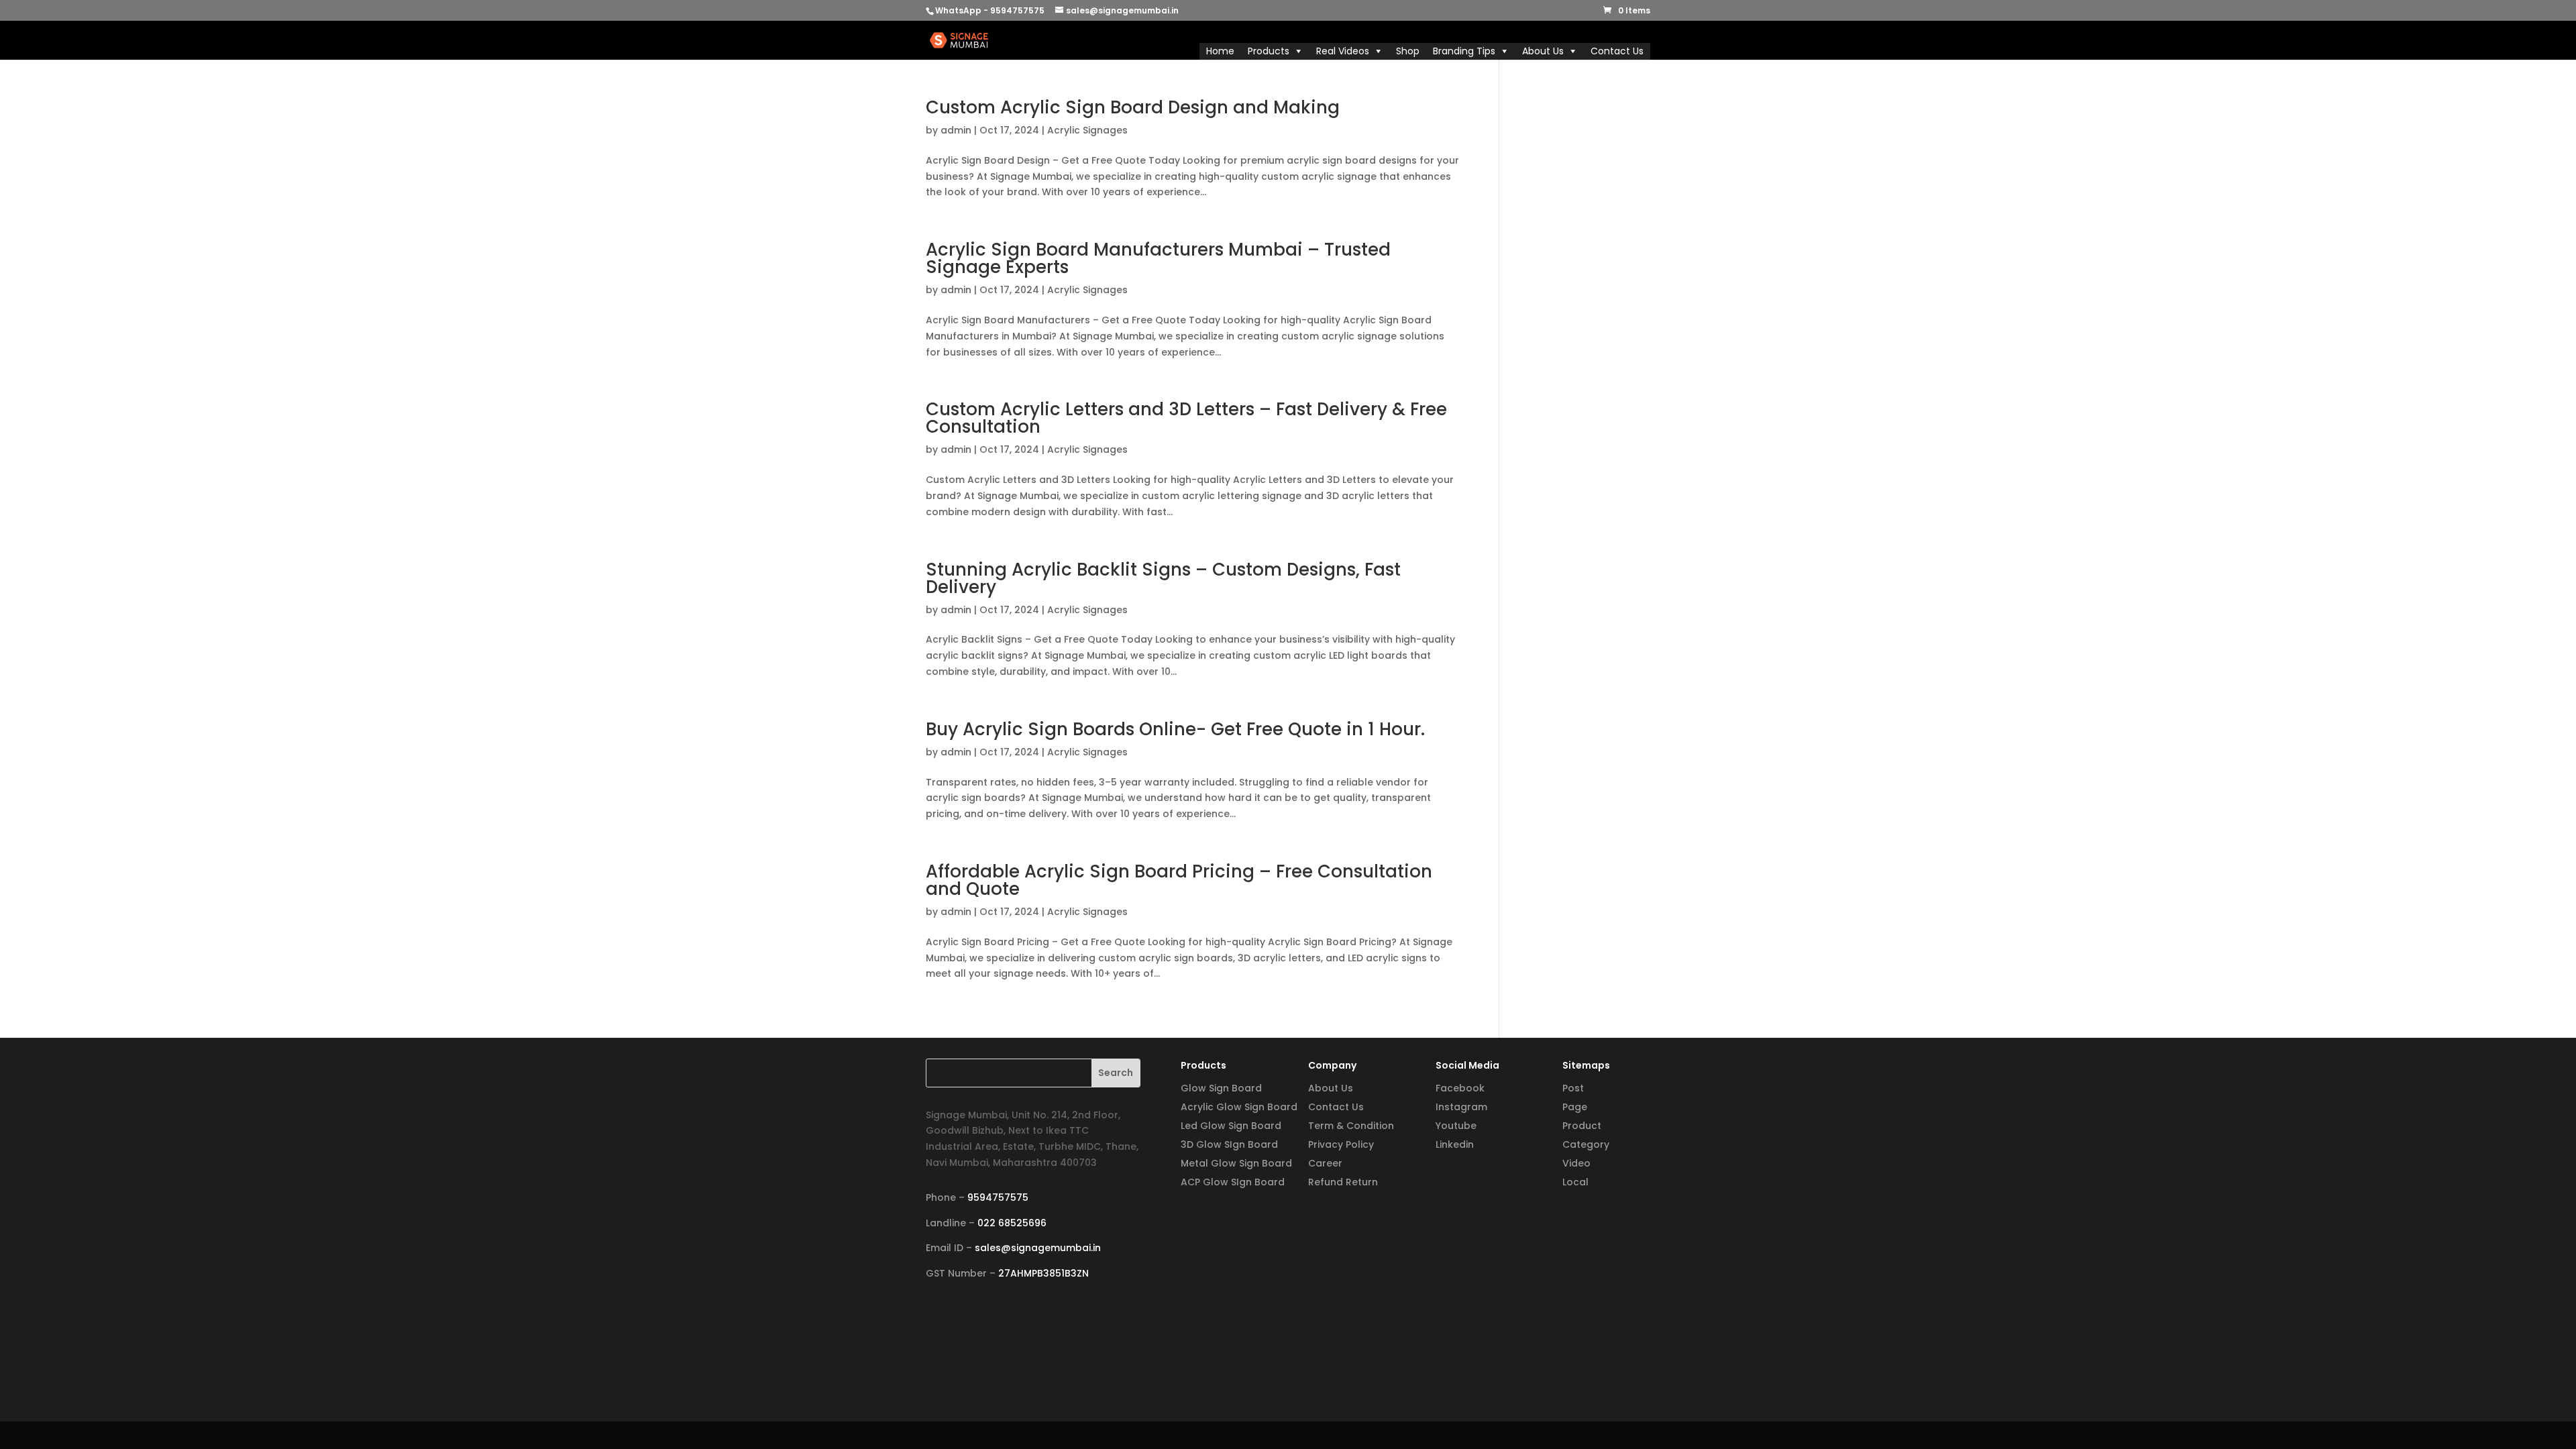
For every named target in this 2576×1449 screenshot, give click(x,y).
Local (1575, 1182)
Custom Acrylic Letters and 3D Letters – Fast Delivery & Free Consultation (1186, 418)
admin (956, 130)
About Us (1543, 51)
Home (1220, 51)
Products (1269, 51)
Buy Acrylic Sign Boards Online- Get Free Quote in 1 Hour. (1175, 729)
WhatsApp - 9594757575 (990, 10)
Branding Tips (1464, 51)
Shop (1408, 51)
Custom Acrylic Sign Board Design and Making (1133, 107)
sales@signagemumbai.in (1038, 1248)
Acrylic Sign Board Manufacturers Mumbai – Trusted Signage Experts (1158, 258)
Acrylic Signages (1087, 130)
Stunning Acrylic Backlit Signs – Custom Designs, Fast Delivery (1163, 578)
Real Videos (1343, 51)
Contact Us (1617, 51)
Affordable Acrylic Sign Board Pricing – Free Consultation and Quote (1179, 880)
